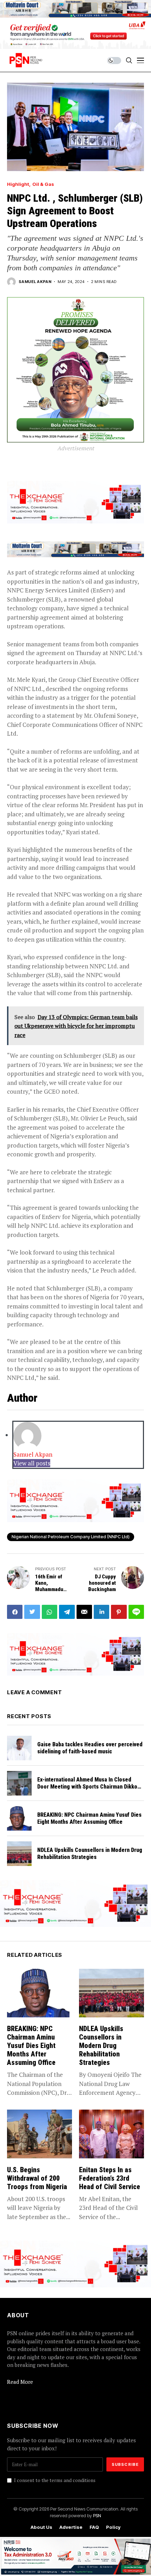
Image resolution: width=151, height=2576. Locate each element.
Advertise (71, 2527)
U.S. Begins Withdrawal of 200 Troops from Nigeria (37, 2178)
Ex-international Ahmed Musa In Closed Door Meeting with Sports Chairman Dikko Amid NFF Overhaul (87, 1786)
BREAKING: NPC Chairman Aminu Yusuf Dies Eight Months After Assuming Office (89, 1818)
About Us (41, 2527)
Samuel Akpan (35, 282)
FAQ (94, 2527)
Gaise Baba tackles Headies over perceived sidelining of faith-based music (90, 1748)
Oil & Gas (43, 184)
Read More (20, 2382)
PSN (97, 2515)
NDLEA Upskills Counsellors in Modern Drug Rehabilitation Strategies (90, 1853)
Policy (113, 2527)
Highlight (18, 184)
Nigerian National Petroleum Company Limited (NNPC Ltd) (71, 1537)
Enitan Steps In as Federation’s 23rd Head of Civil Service (110, 2178)
